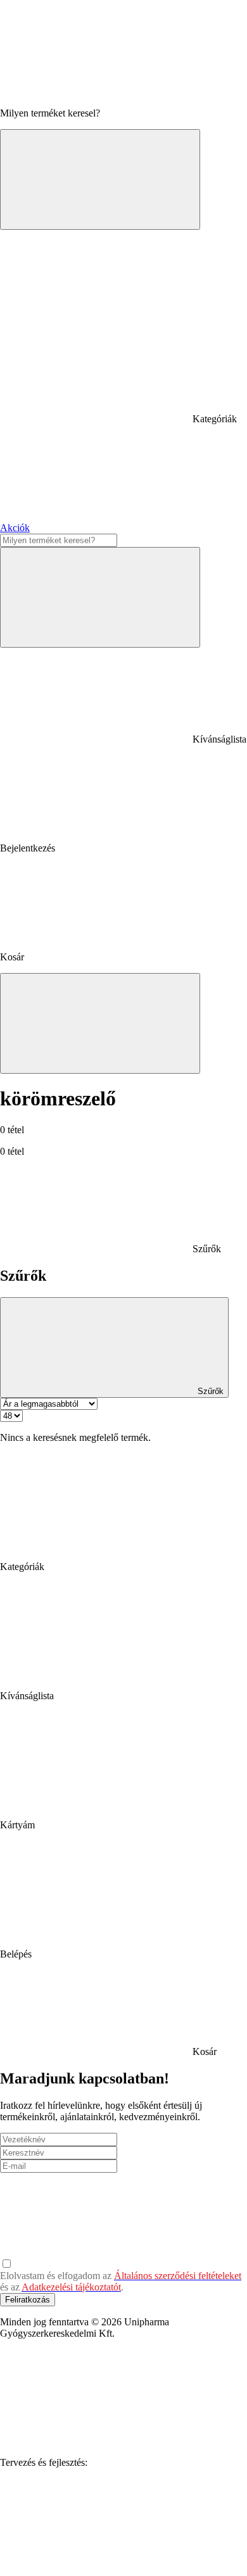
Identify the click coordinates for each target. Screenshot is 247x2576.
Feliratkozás (28, 2300)
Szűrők (209, 1391)
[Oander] (95, 2560)
